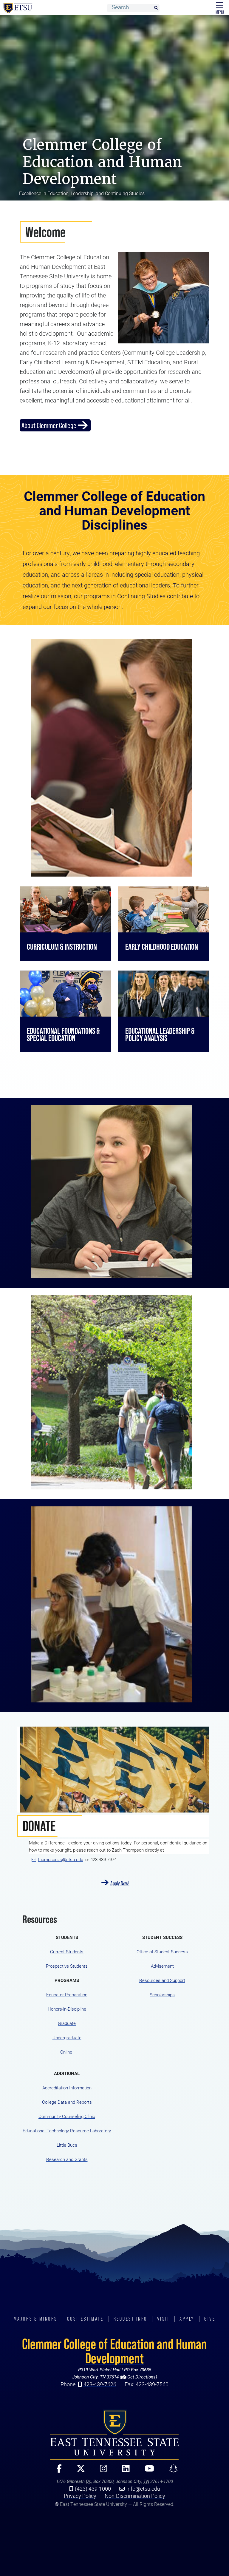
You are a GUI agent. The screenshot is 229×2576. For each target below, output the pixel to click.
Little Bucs (67, 2145)
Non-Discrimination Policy (135, 2496)
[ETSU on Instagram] (101, 2471)
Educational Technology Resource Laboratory (67, 2131)
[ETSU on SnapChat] (171, 2471)
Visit (164, 2319)
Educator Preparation (67, 1995)
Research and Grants (67, 2159)
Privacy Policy (80, 2496)
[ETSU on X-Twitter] (78, 2471)
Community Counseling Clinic (67, 2116)
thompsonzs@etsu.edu (61, 1859)
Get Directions (141, 2377)
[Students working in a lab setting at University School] (112, 1604)
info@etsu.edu (143, 2489)
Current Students (67, 1952)
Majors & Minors (35, 2319)
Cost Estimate (85, 2319)
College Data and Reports (67, 2102)
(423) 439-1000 (93, 2489)
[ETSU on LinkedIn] (124, 2471)
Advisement (162, 1966)
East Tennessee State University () (18, 8)
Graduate (67, 2023)
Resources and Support (162, 1980)
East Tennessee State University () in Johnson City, (114, 2435)
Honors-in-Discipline (67, 2009)
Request (130, 2319)
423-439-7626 (100, 2384)
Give (210, 2319)
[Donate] (113, 1770)
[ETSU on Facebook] (57, 2471)
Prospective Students (67, 1966)
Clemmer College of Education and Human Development (114, 2351)
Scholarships (162, 1995)
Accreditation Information (67, 2088)
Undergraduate (67, 2038)
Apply (187, 2319)
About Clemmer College (49, 425)
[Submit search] (156, 8)
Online (66, 2052)
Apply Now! (120, 1883)
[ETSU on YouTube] (147, 2471)
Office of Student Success (162, 1952)
